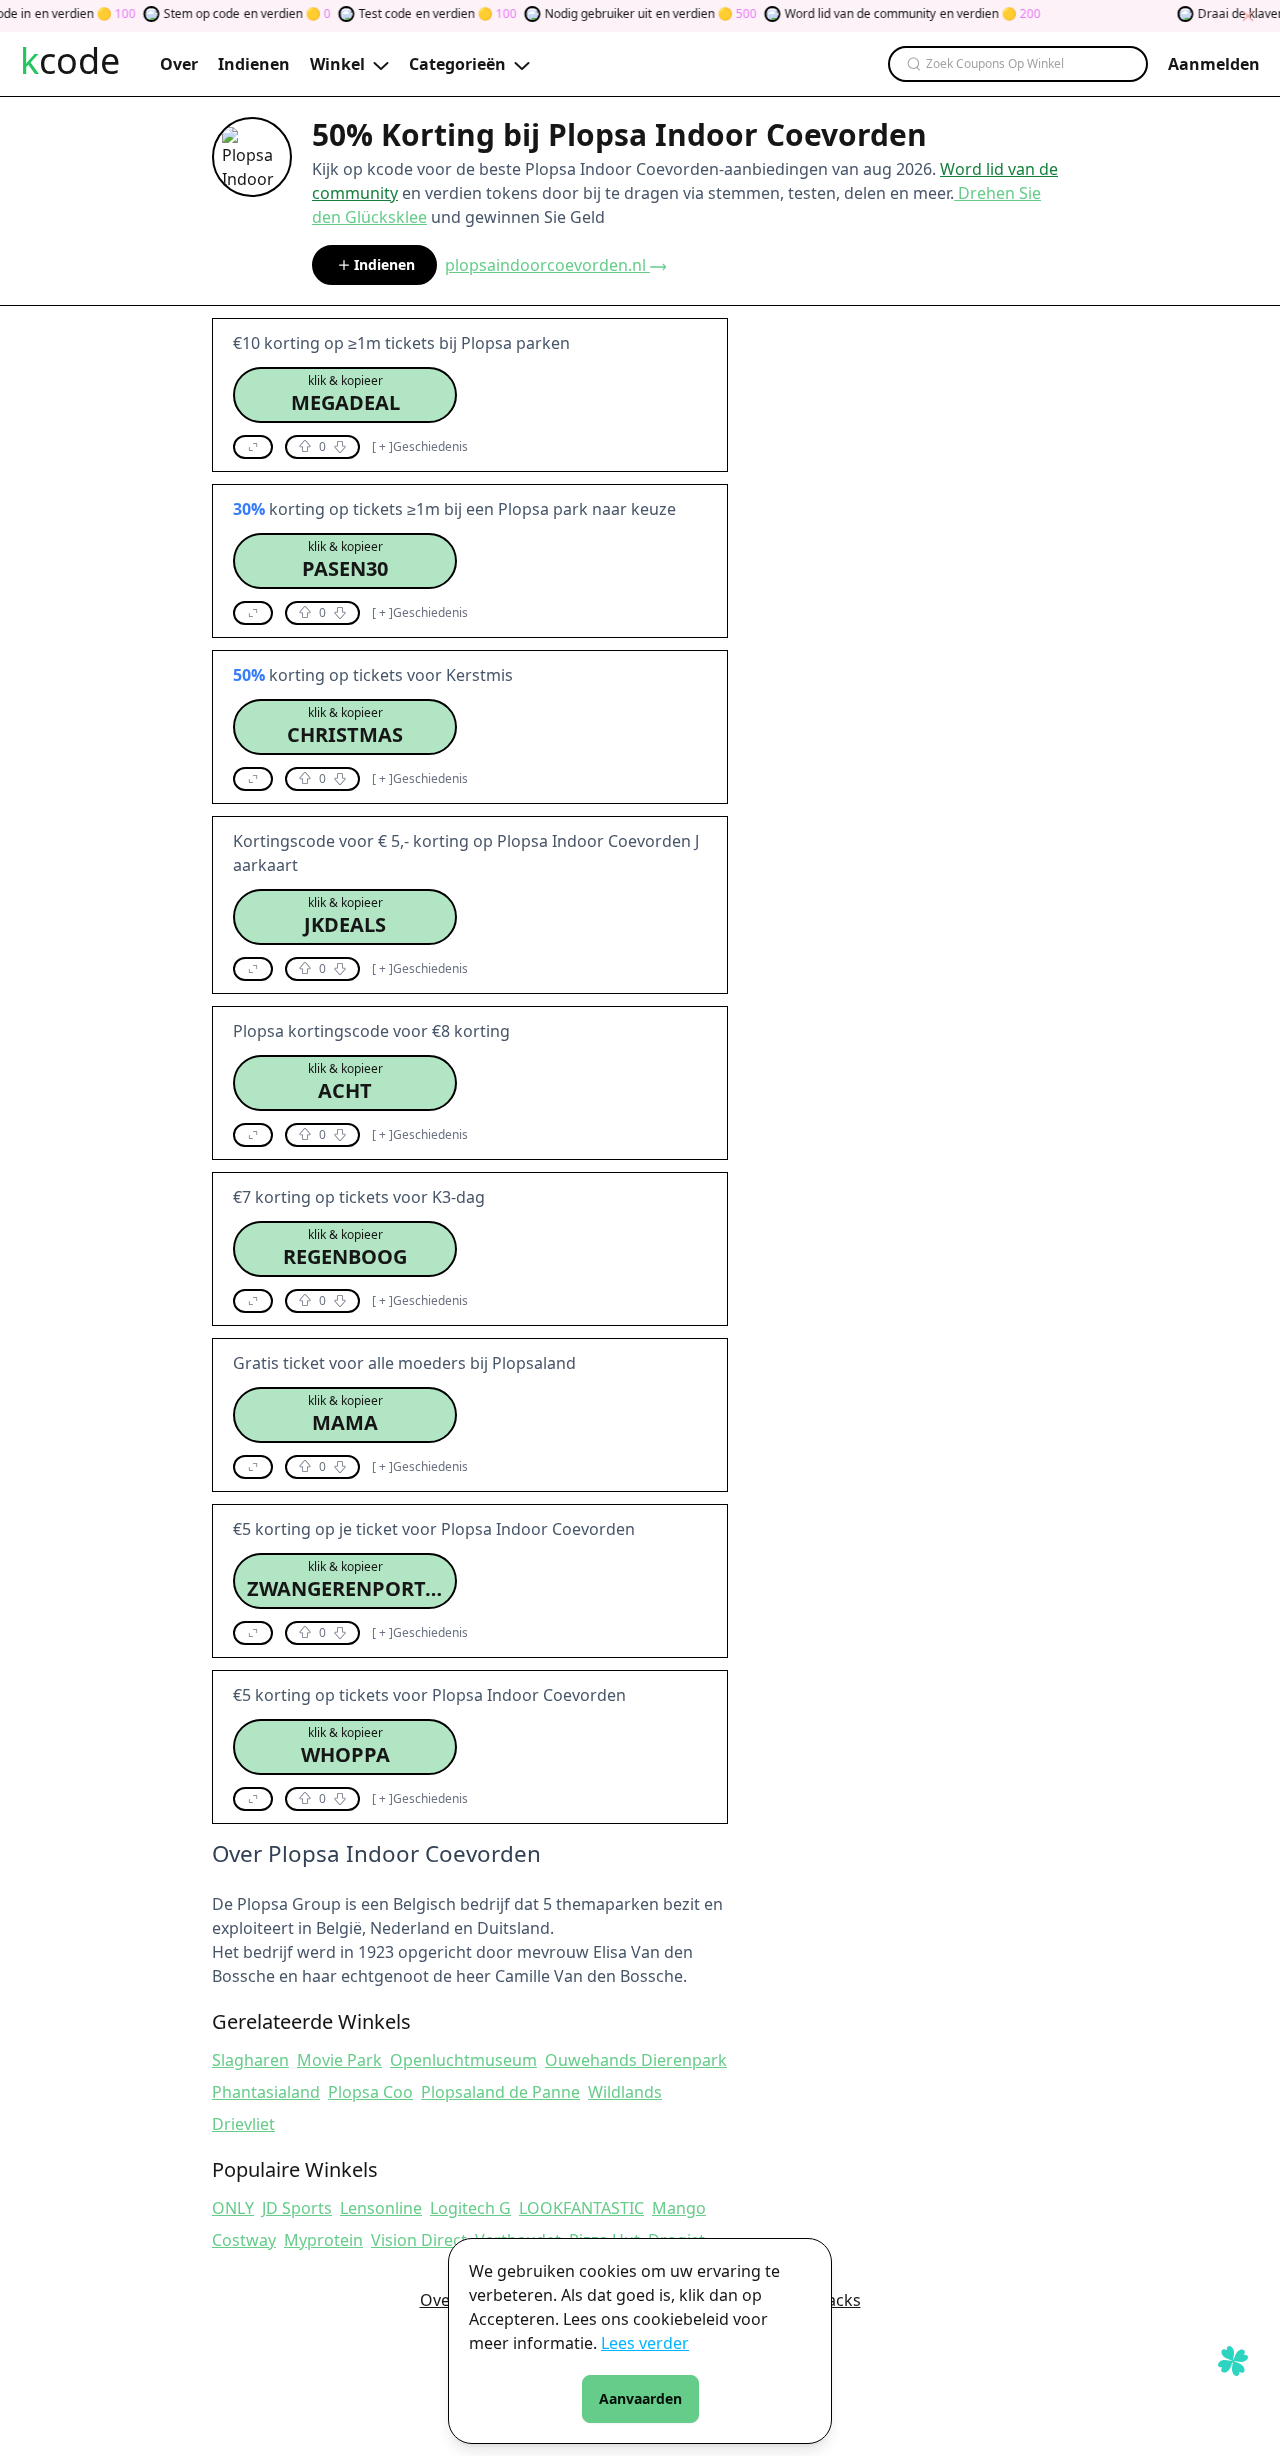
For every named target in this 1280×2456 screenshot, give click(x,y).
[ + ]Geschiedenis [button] (420, 447)
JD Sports (297, 2208)
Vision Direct (419, 2240)
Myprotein (323, 2240)
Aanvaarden (640, 2398)
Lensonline (381, 2208)
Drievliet (243, 2124)
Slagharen (250, 2060)
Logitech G (470, 2208)
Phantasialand (266, 2092)
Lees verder (645, 2343)
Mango (679, 2208)
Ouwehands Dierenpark (636, 2060)
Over (438, 2300)
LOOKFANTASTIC (581, 2208)
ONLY (233, 2208)
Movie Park (339, 2060)
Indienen (384, 264)
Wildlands (625, 2092)
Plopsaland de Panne (500, 2092)
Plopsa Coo (370, 2092)
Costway (244, 2240)
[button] (345, 395)
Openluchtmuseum (463, 2060)
